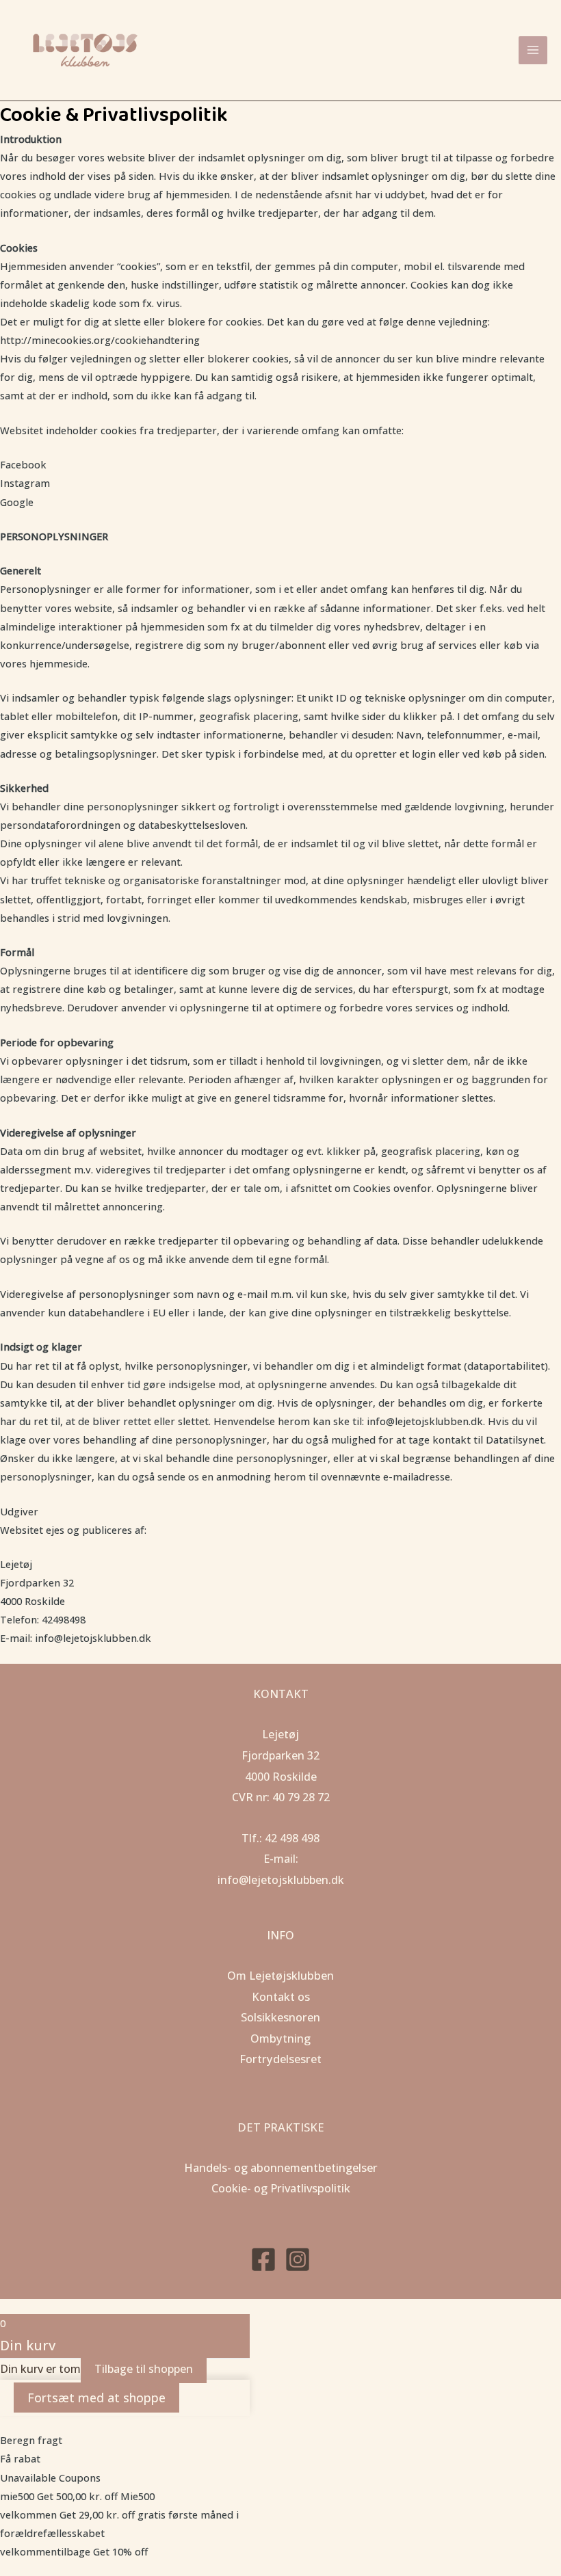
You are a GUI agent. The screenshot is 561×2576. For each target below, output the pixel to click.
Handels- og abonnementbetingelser (281, 2167)
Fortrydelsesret (280, 2059)
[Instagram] (298, 2259)
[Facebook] (263, 2259)
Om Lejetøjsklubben (280, 1975)
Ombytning (280, 2038)
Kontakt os (281, 1996)
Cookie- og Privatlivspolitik (281, 2188)
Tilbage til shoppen (144, 2369)
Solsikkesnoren (280, 2017)
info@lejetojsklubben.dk (281, 1880)
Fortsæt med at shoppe (96, 2398)
